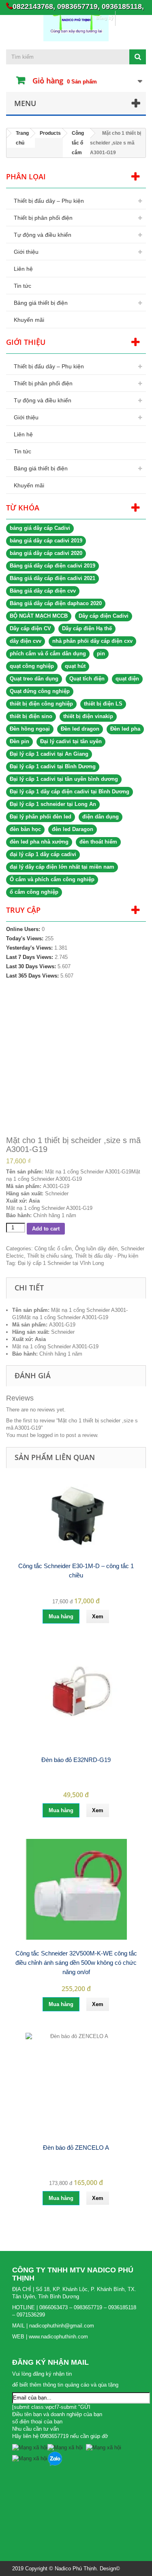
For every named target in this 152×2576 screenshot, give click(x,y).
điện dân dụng (101, 817)
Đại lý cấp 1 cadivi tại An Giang (49, 754)
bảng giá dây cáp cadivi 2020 (46, 553)
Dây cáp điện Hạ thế (87, 628)
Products (50, 133)
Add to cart (46, 1229)
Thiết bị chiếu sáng (49, 1256)
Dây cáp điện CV (30, 628)
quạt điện (127, 679)
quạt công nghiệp (32, 666)
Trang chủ (22, 138)
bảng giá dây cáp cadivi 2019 (46, 541)
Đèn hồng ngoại (30, 729)
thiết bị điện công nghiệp (41, 704)
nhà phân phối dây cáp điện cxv (92, 641)
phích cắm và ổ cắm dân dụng (48, 654)
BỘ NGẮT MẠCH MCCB (39, 616)
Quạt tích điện (87, 679)
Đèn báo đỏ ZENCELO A (76, 2148)
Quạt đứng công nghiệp (40, 691)
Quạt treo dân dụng (34, 679)
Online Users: (24, 929)
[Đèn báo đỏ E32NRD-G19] (76, 1696)
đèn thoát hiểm (98, 842)
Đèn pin (19, 741)
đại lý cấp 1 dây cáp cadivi (43, 854)
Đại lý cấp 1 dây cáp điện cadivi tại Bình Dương (70, 792)
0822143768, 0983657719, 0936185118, (78, 6)
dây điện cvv (26, 641)
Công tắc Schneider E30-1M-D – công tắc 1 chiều (76, 1571)
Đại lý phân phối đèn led (41, 817)
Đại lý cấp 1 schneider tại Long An (53, 804)
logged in (48, 1435)
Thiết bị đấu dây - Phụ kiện (107, 1256)
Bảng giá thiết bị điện (41, 303)
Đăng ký (104, 18)
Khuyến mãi (29, 320)
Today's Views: (26, 938)
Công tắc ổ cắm (78, 143)
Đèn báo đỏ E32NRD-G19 (76, 1760)
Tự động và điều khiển (43, 235)
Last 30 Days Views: (32, 966)
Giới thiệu (26, 252)
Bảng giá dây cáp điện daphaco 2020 (56, 603)
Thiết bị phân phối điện (43, 218)
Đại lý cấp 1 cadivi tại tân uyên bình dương (64, 779)
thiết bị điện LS (103, 704)
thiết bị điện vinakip (88, 716)
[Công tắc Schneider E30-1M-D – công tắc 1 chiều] (76, 1516)
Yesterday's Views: (30, 948)
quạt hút (75, 666)
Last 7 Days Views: (30, 957)
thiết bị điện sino (31, 716)
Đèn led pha (125, 729)
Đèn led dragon (80, 729)
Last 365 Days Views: (33, 976)
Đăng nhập (131, 18)
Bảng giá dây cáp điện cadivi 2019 (52, 566)
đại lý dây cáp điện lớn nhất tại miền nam (62, 867)
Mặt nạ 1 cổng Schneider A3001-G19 (65, 1317)
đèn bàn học (25, 829)
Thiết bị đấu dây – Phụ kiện (49, 201)
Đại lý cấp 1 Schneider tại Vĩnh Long (61, 1263)
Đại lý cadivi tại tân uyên (71, 741)
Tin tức (22, 286)
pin (101, 654)
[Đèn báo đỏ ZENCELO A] (76, 2083)
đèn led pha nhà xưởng (39, 842)
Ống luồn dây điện (96, 1249)
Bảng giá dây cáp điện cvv (43, 591)
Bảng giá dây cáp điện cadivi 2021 (52, 578)
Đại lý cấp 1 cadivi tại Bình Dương (53, 766)
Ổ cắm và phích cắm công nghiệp (52, 879)
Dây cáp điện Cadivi (104, 616)
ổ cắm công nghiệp (34, 892)
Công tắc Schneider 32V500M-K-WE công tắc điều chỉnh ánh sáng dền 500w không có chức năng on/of (76, 1963)
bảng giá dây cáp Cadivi (40, 528)
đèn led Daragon (73, 829)
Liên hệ (23, 269)
